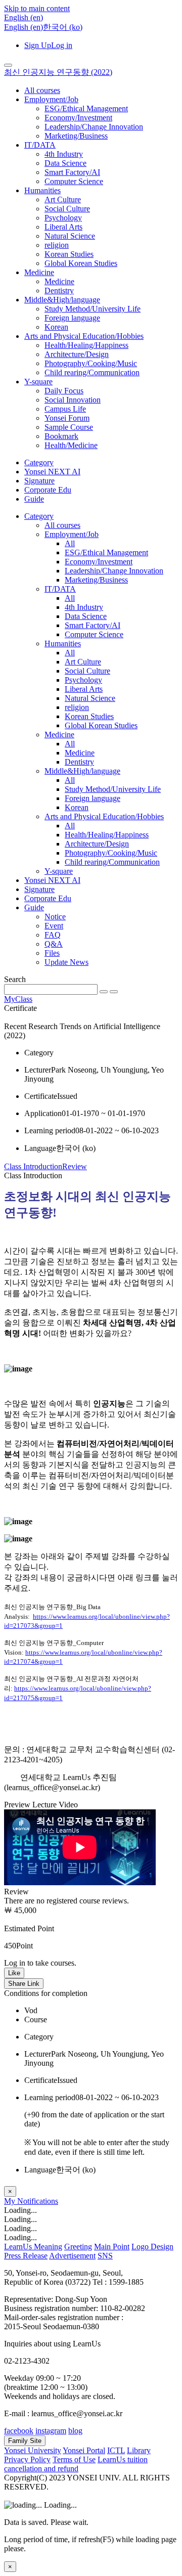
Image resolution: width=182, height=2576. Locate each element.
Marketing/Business (76, 136)
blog (75, 2431)
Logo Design (152, 2247)
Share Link (24, 1984)
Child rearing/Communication (92, 372)
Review (75, 1166)
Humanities (42, 190)
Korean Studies (69, 254)
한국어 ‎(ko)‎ (63, 27)
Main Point (112, 2247)
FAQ (53, 935)
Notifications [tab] (38, 2201)
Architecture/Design (77, 354)
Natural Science (70, 236)
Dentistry (59, 291)
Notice (55, 917)
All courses (42, 90)
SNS (105, 2256)
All (70, 543)
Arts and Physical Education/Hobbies (84, 336)
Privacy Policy (27, 2459)
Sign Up (38, 45)
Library (139, 2450)
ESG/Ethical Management (86, 108)
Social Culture (67, 209)
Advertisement (72, 2256)
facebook (19, 2431)
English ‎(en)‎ (24, 27)
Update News (66, 962)
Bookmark (61, 436)
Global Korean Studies (81, 263)
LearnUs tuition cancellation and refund (76, 2464)
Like (14, 1973)
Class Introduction (33, 1166)
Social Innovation (73, 400)
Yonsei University (33, 2450)
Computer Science (74, 181)
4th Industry (64, 154)
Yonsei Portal (84, 2450)
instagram (51, 2431)
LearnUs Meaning (33, 2247)
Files (52, 953)
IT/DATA (40, 145)
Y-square (38, 382)
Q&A (54, 944)
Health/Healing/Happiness (86, 345)
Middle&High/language (62, 300)
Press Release (26, 2256)
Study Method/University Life (93, 309)
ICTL (116, 2450)
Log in (62, 45)
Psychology (63, 218)
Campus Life (65, 409)
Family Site (25, 2441)
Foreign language (72, 318)
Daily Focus (64, 391)
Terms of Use (74, 2459)
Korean (56, 327)
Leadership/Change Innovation (94, 127)
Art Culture (63, 199)
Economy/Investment (78, 118)
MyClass (18, 999)
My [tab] (11, 2201)
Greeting (78, 2247)
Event (54, 926)
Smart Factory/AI (72, 172)
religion (57, 245)
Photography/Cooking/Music (91, 363)
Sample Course (69, 427)
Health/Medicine (71, 445)
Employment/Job (51, 99)
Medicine (39, 272)
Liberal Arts (63, 227)
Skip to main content (37, 8)
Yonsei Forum (67, 418)
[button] (24, 17)
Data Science (65, 163)
